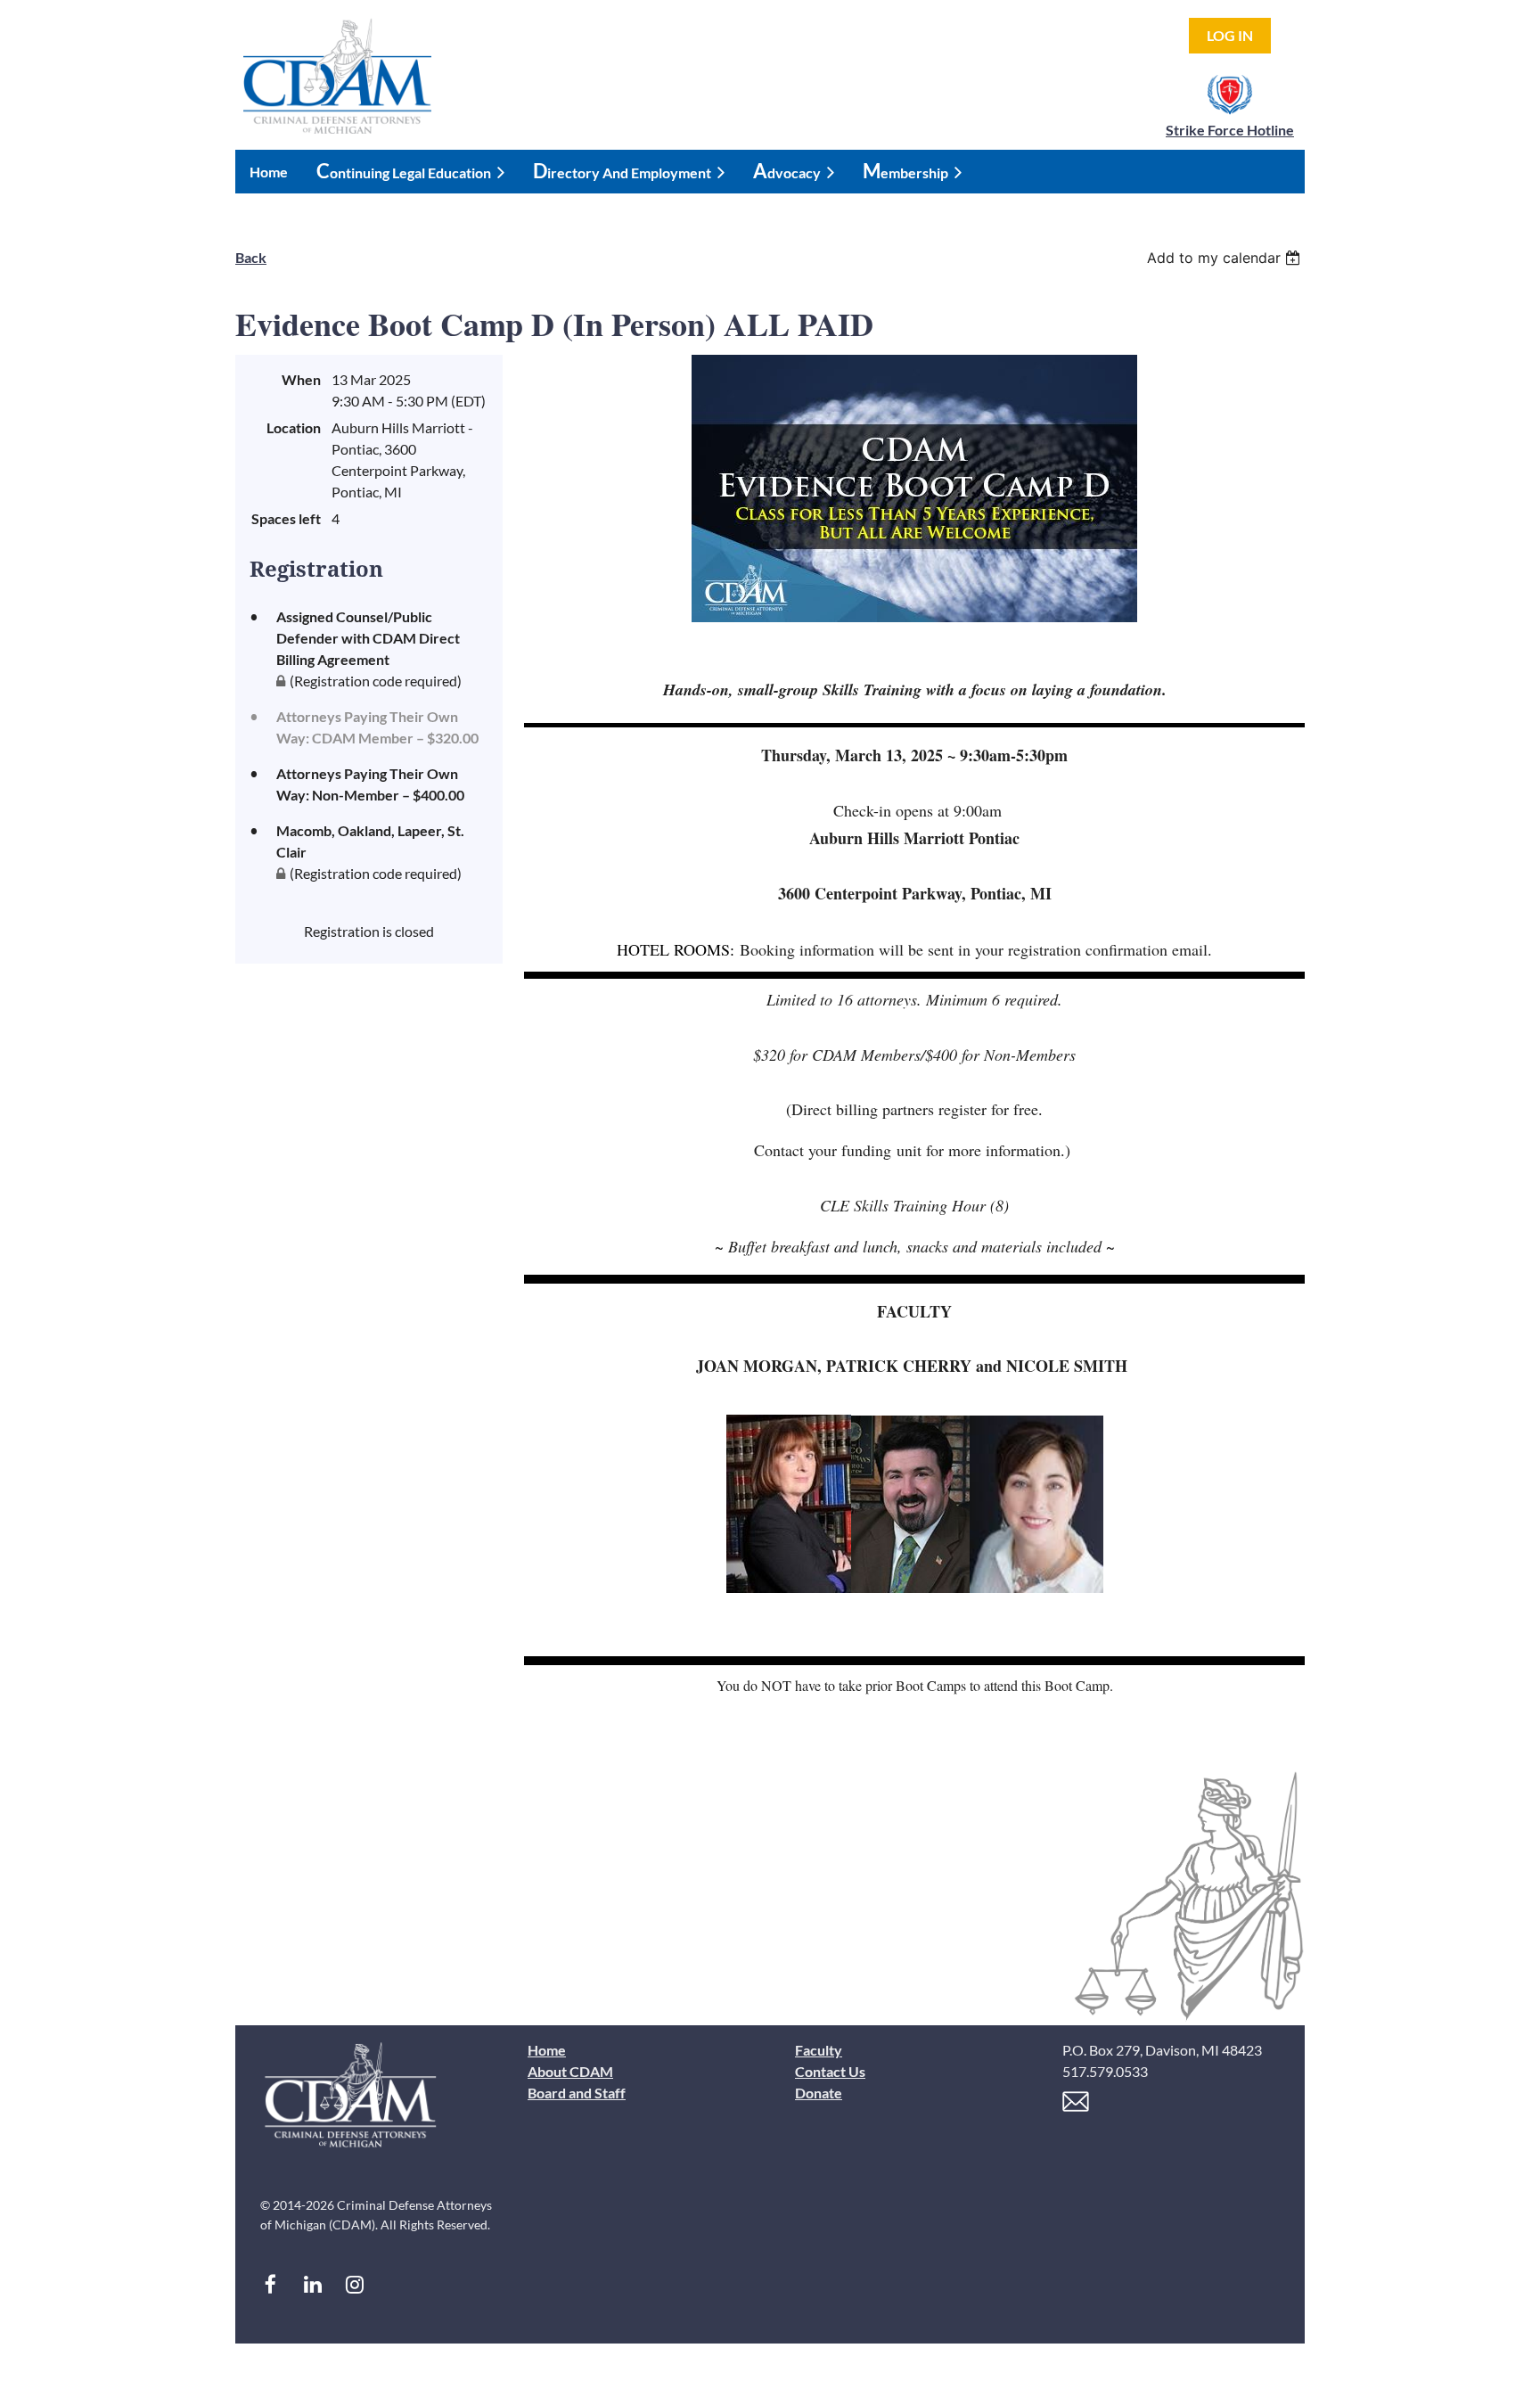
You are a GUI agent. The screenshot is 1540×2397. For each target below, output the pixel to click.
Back (251, 257)
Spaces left (286, 518)
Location (294, 427)
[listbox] (1226, 258)
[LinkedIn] (312, 2284)
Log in (1230, 35)
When (301, 379)
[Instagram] (354, 2284)
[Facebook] (270, 2284)
